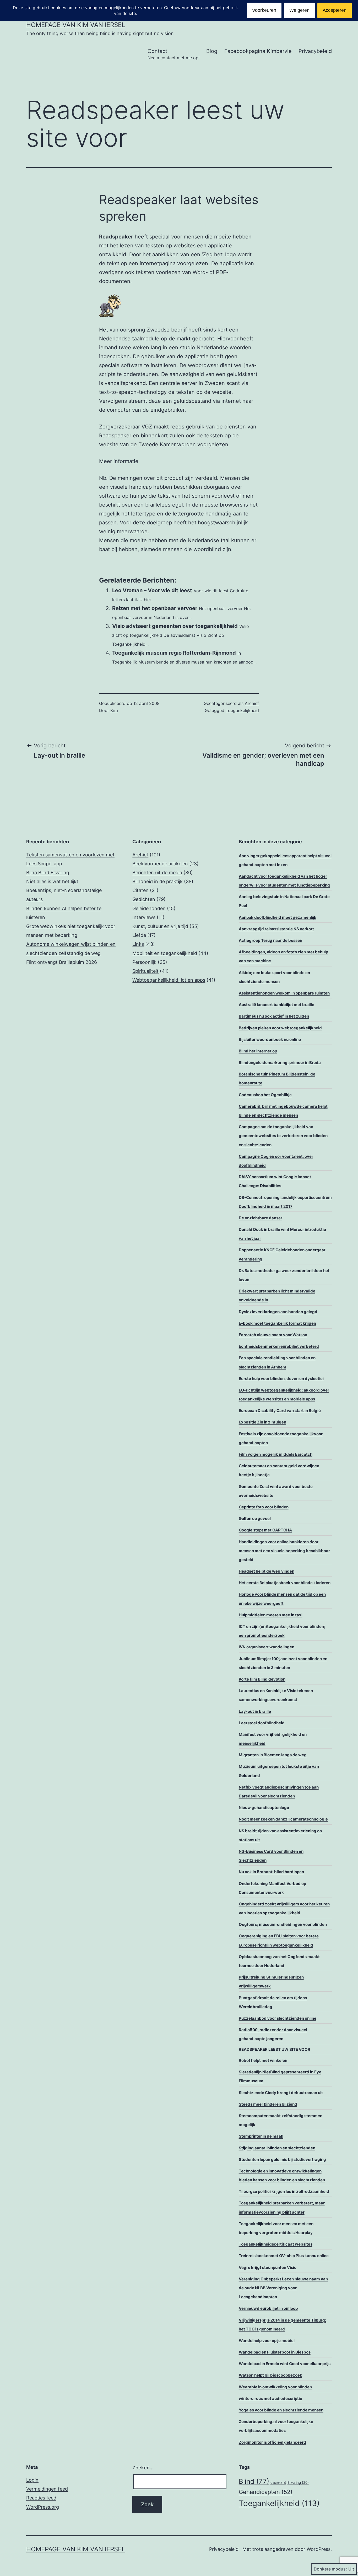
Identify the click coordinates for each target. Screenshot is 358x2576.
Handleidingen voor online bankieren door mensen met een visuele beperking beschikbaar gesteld (284, 1551)
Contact (173, 54)
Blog (212, 51)
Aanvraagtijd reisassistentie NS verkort (276, 929)
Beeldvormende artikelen (160, 864)
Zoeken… (143, 2468)
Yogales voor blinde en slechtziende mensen (281, 2410)
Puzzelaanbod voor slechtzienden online (278, 2018)
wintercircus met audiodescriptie (270, 2398)
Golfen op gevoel (255, 1518)
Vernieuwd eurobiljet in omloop (268, 2308)
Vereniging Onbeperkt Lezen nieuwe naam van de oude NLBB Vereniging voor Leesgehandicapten (283, 2288)
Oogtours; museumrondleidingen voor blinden (283, 1924)
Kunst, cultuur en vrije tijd (160, 926)
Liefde (139, 935)
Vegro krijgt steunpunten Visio (268, 2267)
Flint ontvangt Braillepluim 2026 (62, 962)
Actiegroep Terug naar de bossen (270, 940)
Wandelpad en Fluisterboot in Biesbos (275, 2352)
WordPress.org (43, 2507)
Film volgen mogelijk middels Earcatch (276, 1454)
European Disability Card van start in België (280, 1411)
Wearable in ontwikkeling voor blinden (275, 2387)
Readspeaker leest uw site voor (275, 2049)
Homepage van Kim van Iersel (76, 25)
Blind (254, 2481)
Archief (252, 703)
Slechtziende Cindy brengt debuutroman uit (281, 2093)
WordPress (319, 2549)
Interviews (144, 917)
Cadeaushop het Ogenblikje (265, 1095)
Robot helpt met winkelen (263, 2060)
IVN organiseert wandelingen (267, 1647)
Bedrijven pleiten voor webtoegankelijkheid (280, 1028)
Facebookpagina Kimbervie (258, 51)
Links (138, 944)
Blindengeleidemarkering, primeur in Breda (280, 1063)
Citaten (140, 890)
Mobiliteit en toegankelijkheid (165, 953)
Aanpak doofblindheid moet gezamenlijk (278, 917)
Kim (114, 710)
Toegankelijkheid (242, 710)
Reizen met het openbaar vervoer (155, 608)
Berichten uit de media (157, 873)
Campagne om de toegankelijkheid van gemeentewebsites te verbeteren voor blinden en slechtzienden (283, 1136)
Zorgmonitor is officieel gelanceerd (272, 2442)
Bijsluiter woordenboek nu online (270, 1039)
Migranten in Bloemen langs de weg (273, 1755)
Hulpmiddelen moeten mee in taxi (271, 1615)
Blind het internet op (258, 1051)
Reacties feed (41, 2498)
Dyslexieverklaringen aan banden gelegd (278, 1312)
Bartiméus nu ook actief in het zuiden (274, 1016)
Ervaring (298, 2482)
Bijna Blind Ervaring (48, 873)
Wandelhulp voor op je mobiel (267, 2341)
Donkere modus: (330, 2569)
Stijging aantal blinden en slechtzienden (277, 2148)
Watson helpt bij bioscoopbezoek (270, 2375)
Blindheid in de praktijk (158, 881)
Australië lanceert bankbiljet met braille (276, 1005)
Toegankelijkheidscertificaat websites (276, 2244)
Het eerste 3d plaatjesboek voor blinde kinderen (285, 1583)
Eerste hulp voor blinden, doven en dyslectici (281, 1379)
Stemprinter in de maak (261, 2136)
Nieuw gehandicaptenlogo (264, 1808)
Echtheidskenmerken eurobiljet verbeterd (279, 1346)
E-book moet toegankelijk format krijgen (277, 1323)
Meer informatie (119, 461)
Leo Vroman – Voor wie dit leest (152, 590)
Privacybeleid (315, 51)
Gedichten (144, 899)
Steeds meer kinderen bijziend (268, 2104)
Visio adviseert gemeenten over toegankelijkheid (175, 626)
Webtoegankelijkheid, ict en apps (169, 980)
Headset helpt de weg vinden (267, 1571)
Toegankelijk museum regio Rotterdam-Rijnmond (174, 653)
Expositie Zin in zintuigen (262, 1422)
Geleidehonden (149, 908)
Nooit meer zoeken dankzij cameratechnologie (283, 1819)
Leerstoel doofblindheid (262, 1723)
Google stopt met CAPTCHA (265, 1530)
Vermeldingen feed (47, 2489)
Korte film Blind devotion (262, 1679)
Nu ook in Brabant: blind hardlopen (271, 1872)
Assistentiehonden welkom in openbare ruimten (284, 993)
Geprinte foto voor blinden (264, 1507)
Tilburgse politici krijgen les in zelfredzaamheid (284, 2191)
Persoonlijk (144, 962)
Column (278, 2483)
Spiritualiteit (145, 971)
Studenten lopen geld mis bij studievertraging (282, 2159)
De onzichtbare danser (261, 1218)
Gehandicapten (266, 2492)
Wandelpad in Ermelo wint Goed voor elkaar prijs (285, 2364)
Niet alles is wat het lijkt (52, 881)
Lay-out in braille (255, 1711)
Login (32, 2480)
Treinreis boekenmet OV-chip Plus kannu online (284, 2256)
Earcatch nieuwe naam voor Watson (273, 1335)
